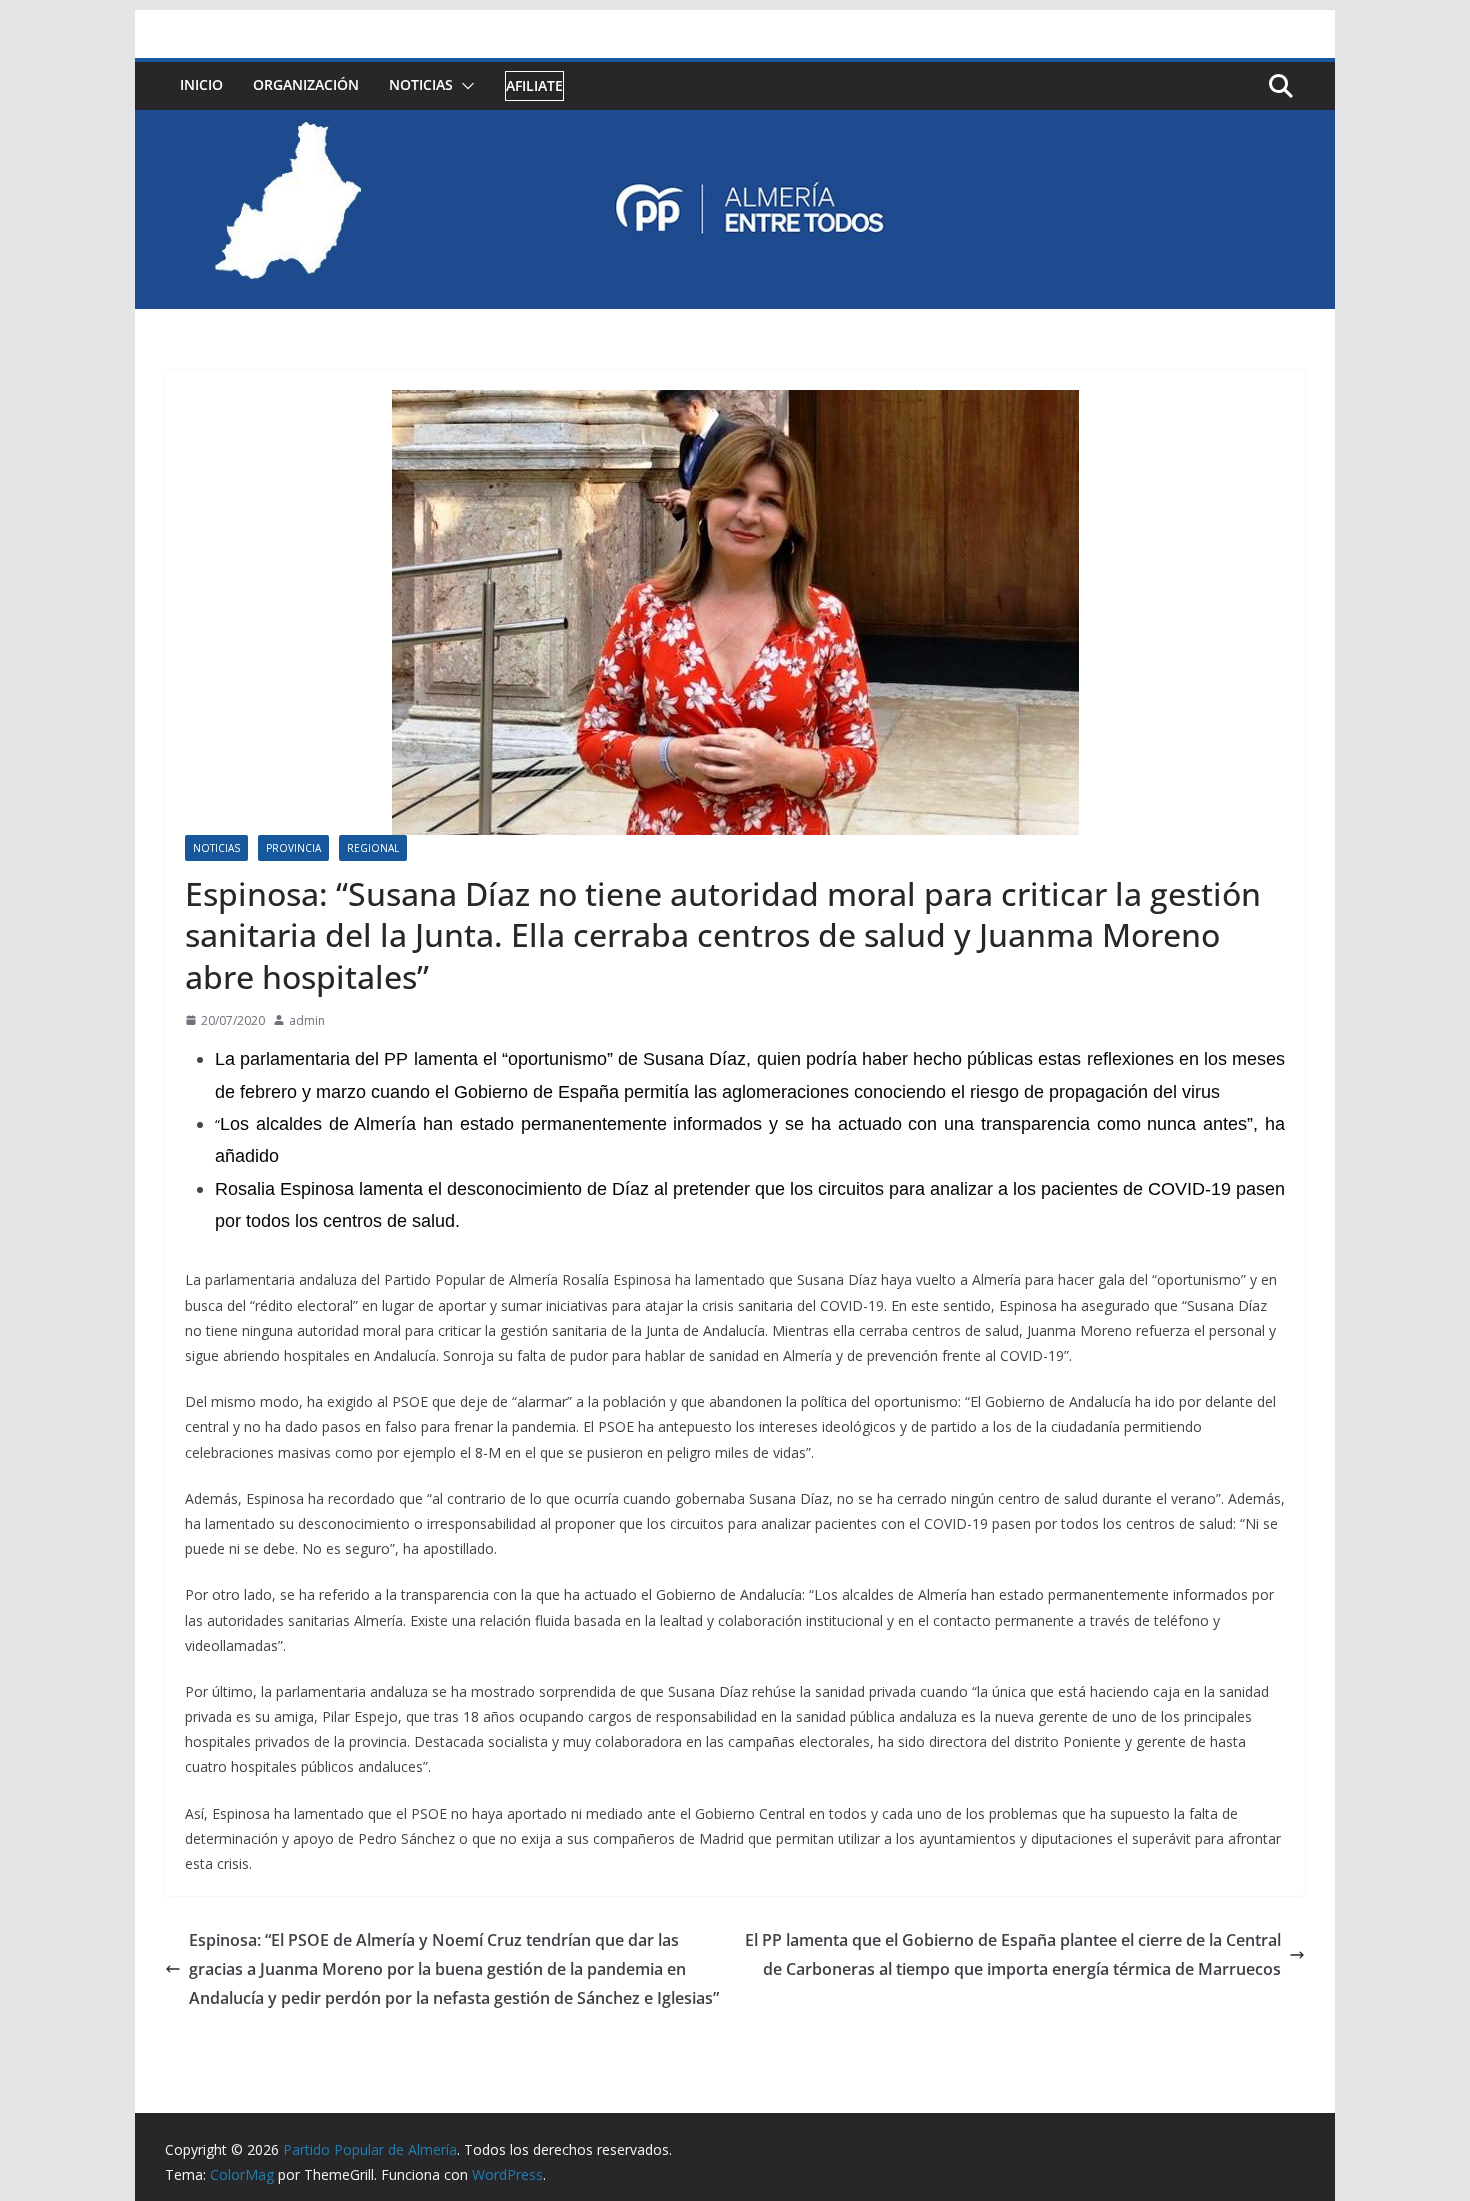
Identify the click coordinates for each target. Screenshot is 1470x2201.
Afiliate (534, 85)
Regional (373, 848)
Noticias (421, 84)
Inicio (201, 84)
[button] (464, 86)
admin (307, 1020)
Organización (306, 84)
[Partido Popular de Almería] (735, 124)
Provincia (293, 848)
